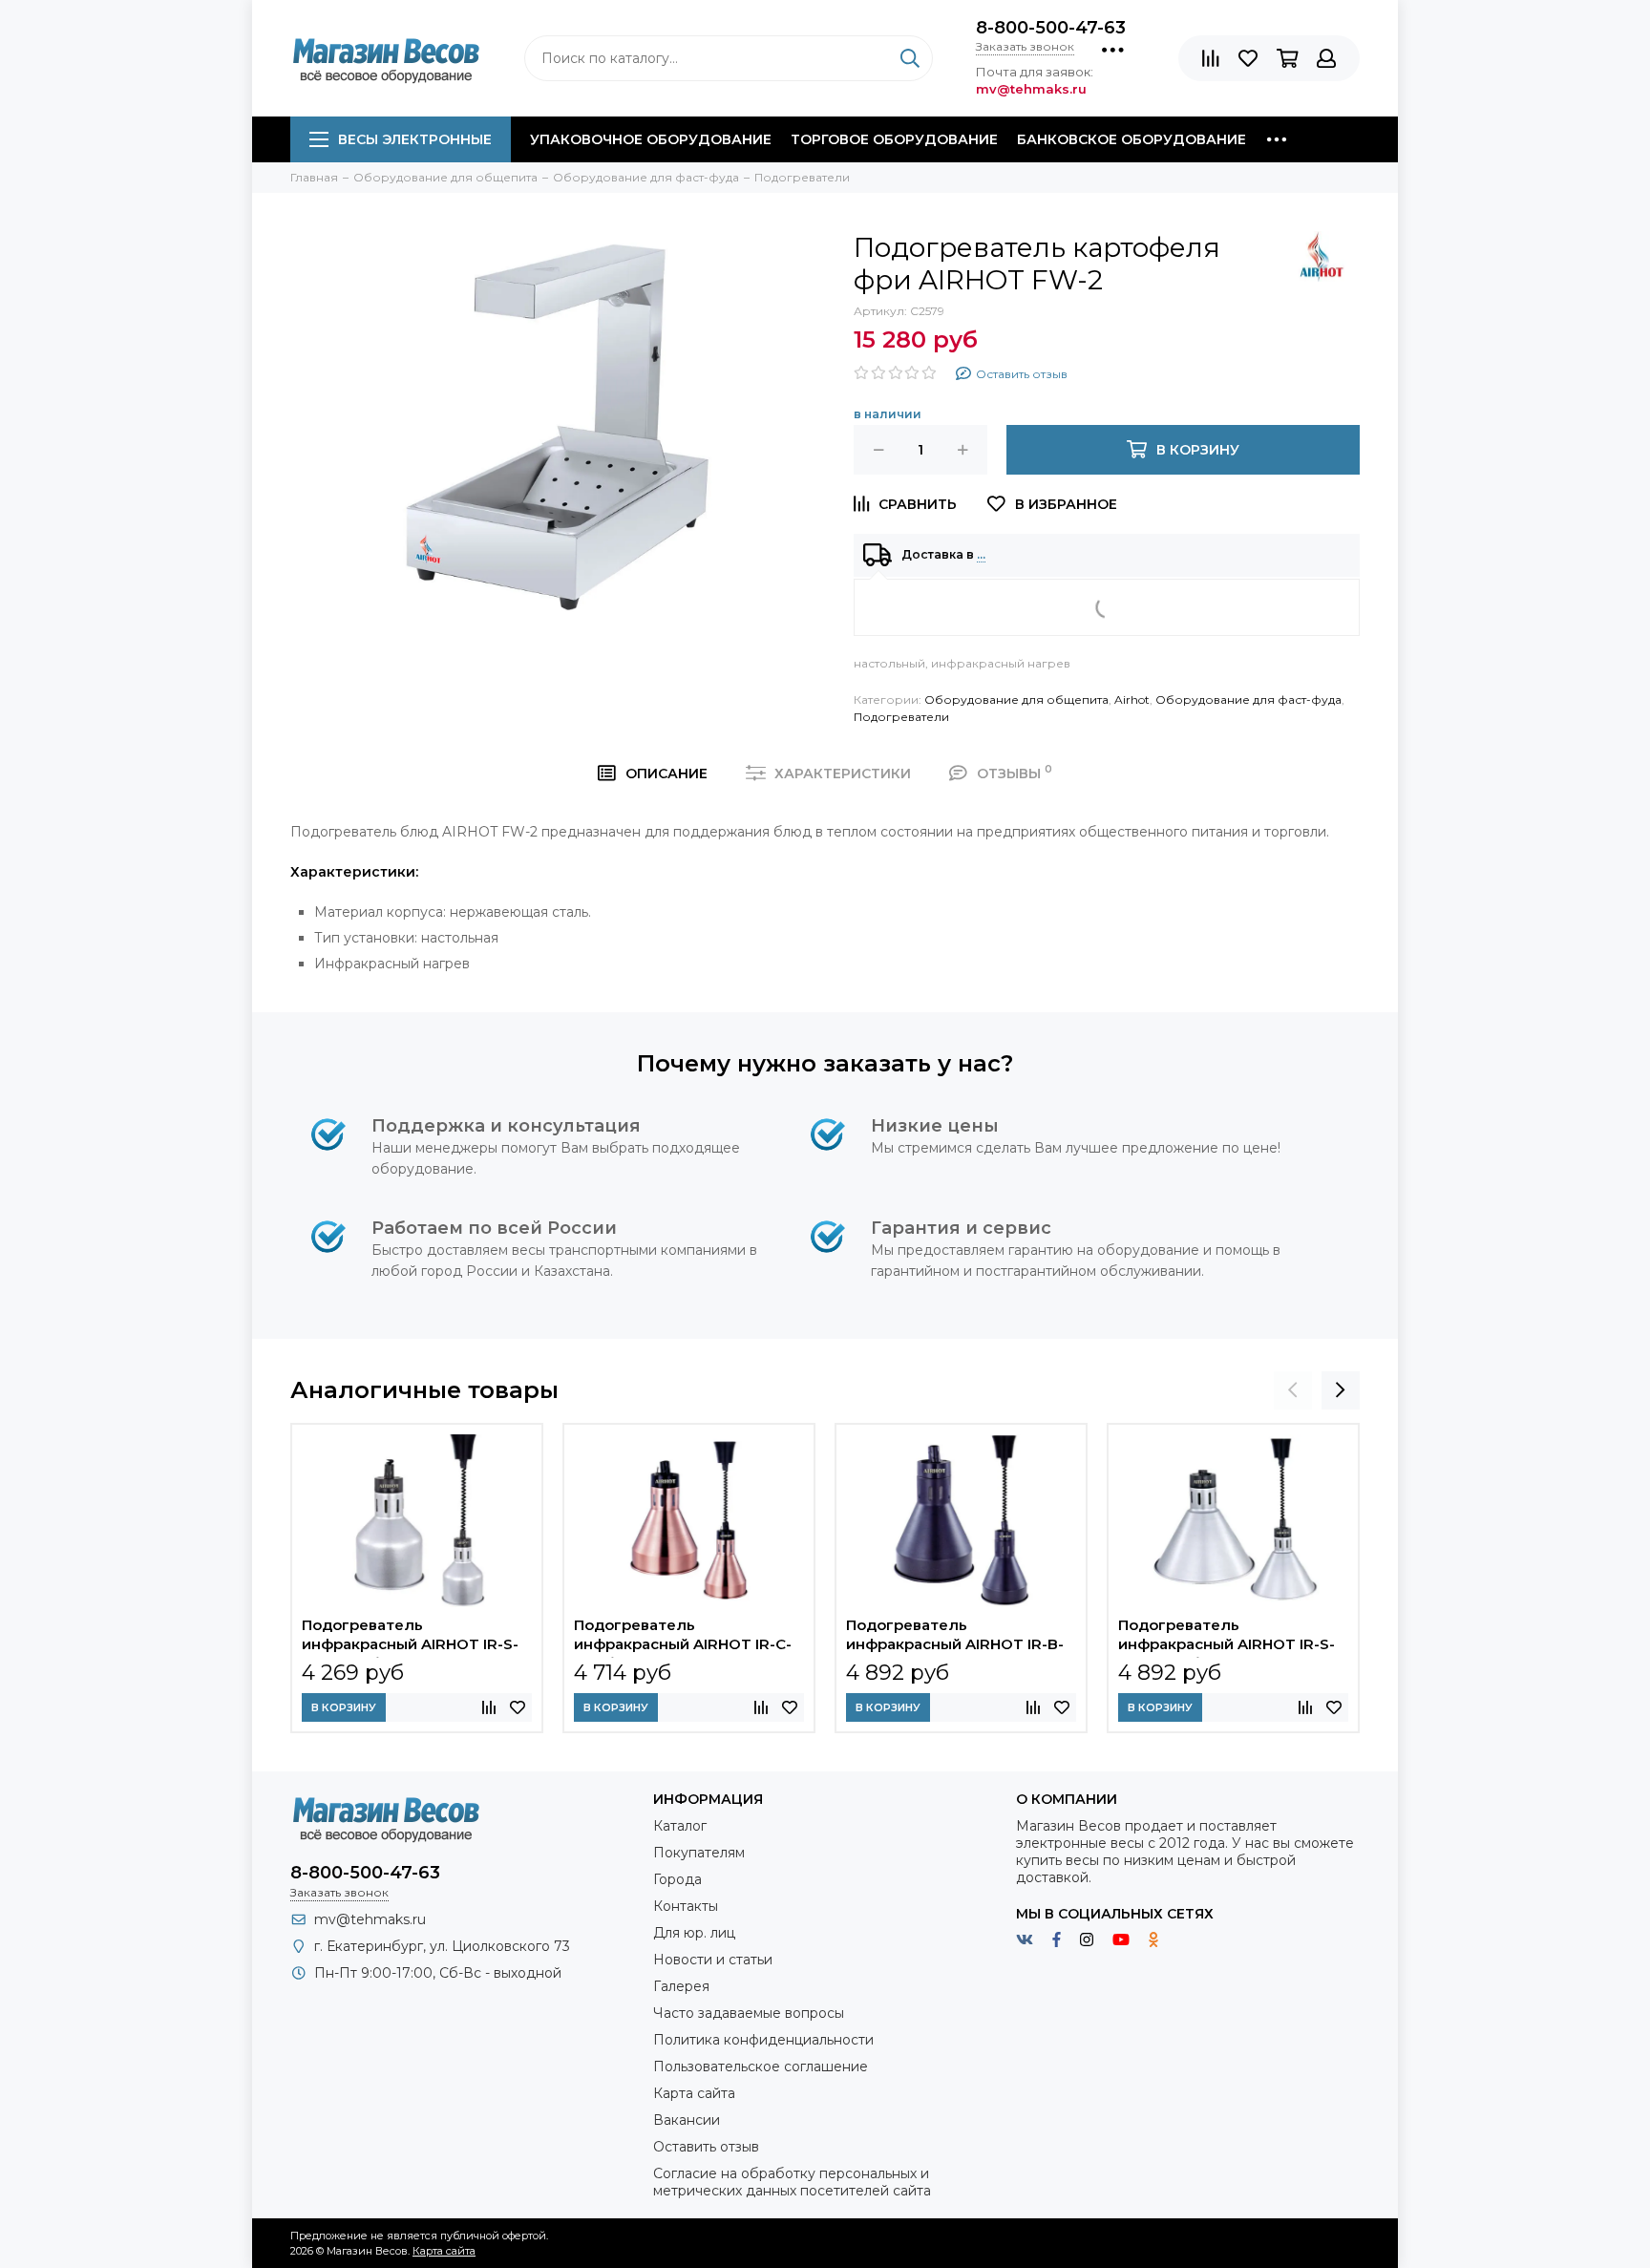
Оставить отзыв (706, 2147)
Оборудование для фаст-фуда (1248, 699)
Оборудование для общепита (1016, 699)
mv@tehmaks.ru (370, 1919)
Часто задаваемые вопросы (749, 2013)
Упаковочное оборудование (651, 139)
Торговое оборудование (894, 139)
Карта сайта (694, 2093)
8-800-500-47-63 (1051, 28)
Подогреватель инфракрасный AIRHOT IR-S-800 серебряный (1227, 1637)
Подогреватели (901, 717)
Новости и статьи (713, 1960)
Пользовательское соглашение (761, 2067)
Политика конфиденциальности (763, 2040)
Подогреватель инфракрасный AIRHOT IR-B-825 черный (955, 1637)
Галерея (681, 1986)
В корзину (344, 1707)
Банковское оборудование (1132, 139)
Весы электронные (415, 139)
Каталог (680, 1826)
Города (677, 1879)
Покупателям (699, 1853)
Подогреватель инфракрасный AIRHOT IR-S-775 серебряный (410, 1637)
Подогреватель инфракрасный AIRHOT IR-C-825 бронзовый (683, 1637)
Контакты (686, 1906)
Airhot (1132, 699)
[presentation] (1293, 1390)
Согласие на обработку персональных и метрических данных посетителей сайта (792, 2182)
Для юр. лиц (694, 1933)
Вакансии (687, 2120)
